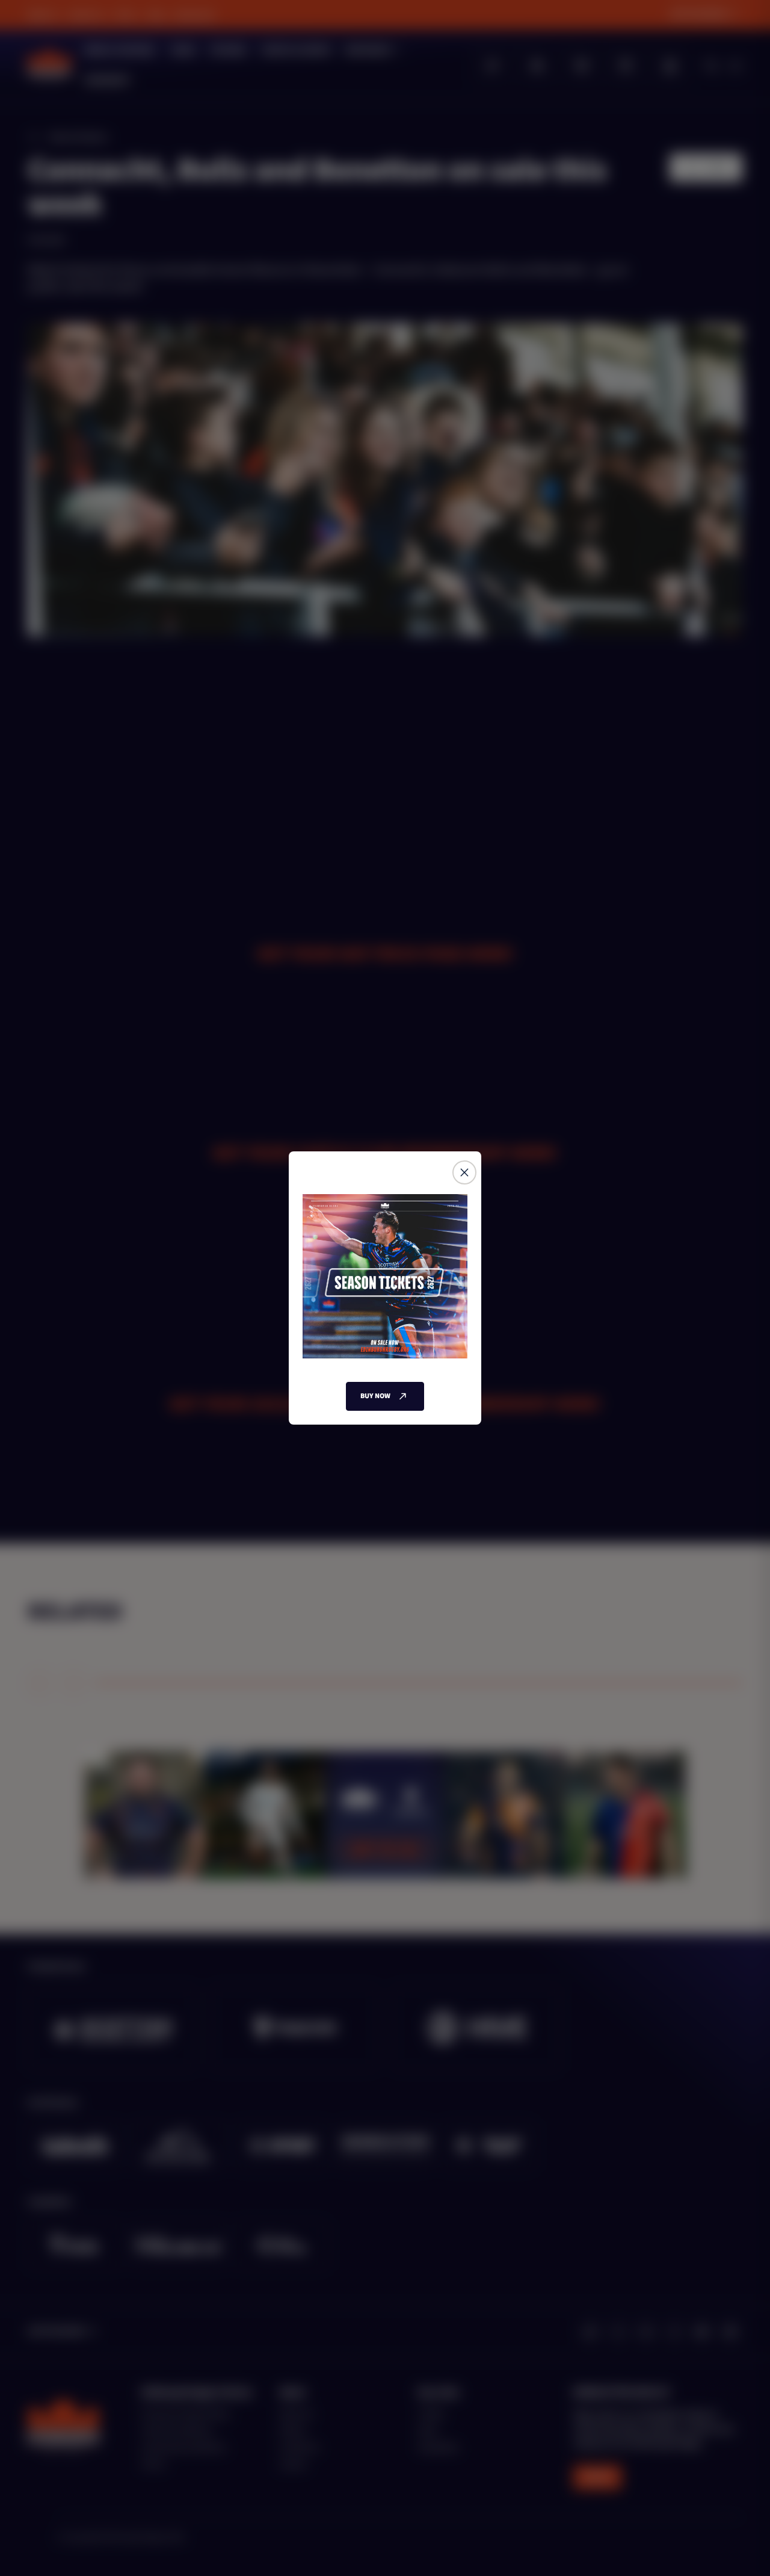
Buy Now (375, 1396)
